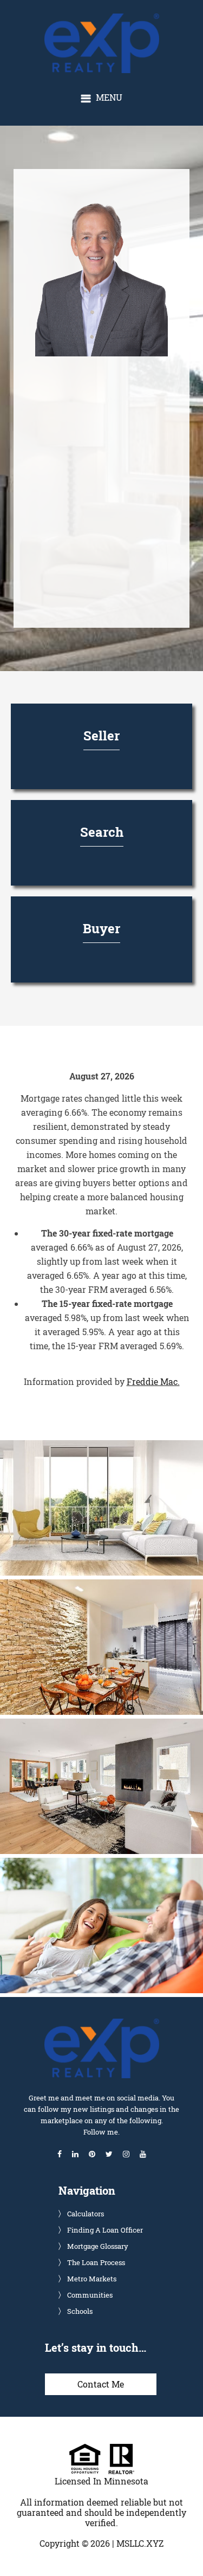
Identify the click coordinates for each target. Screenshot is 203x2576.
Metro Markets (92, 2279)
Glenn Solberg (111, 19)
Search (102, 832)
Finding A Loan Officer (105, 2230)
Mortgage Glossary (98, 2246)
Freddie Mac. (153, 1381)
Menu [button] (109, 97)
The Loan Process (96, 2262)
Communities (90, 2295)
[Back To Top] (184, 2546)
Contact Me (101, 2384)
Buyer (101, 928)
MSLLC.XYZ (140, 2543)
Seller (101, 736)
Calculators (86, 2214)
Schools (80, 2311)
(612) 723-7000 (97, 502)
